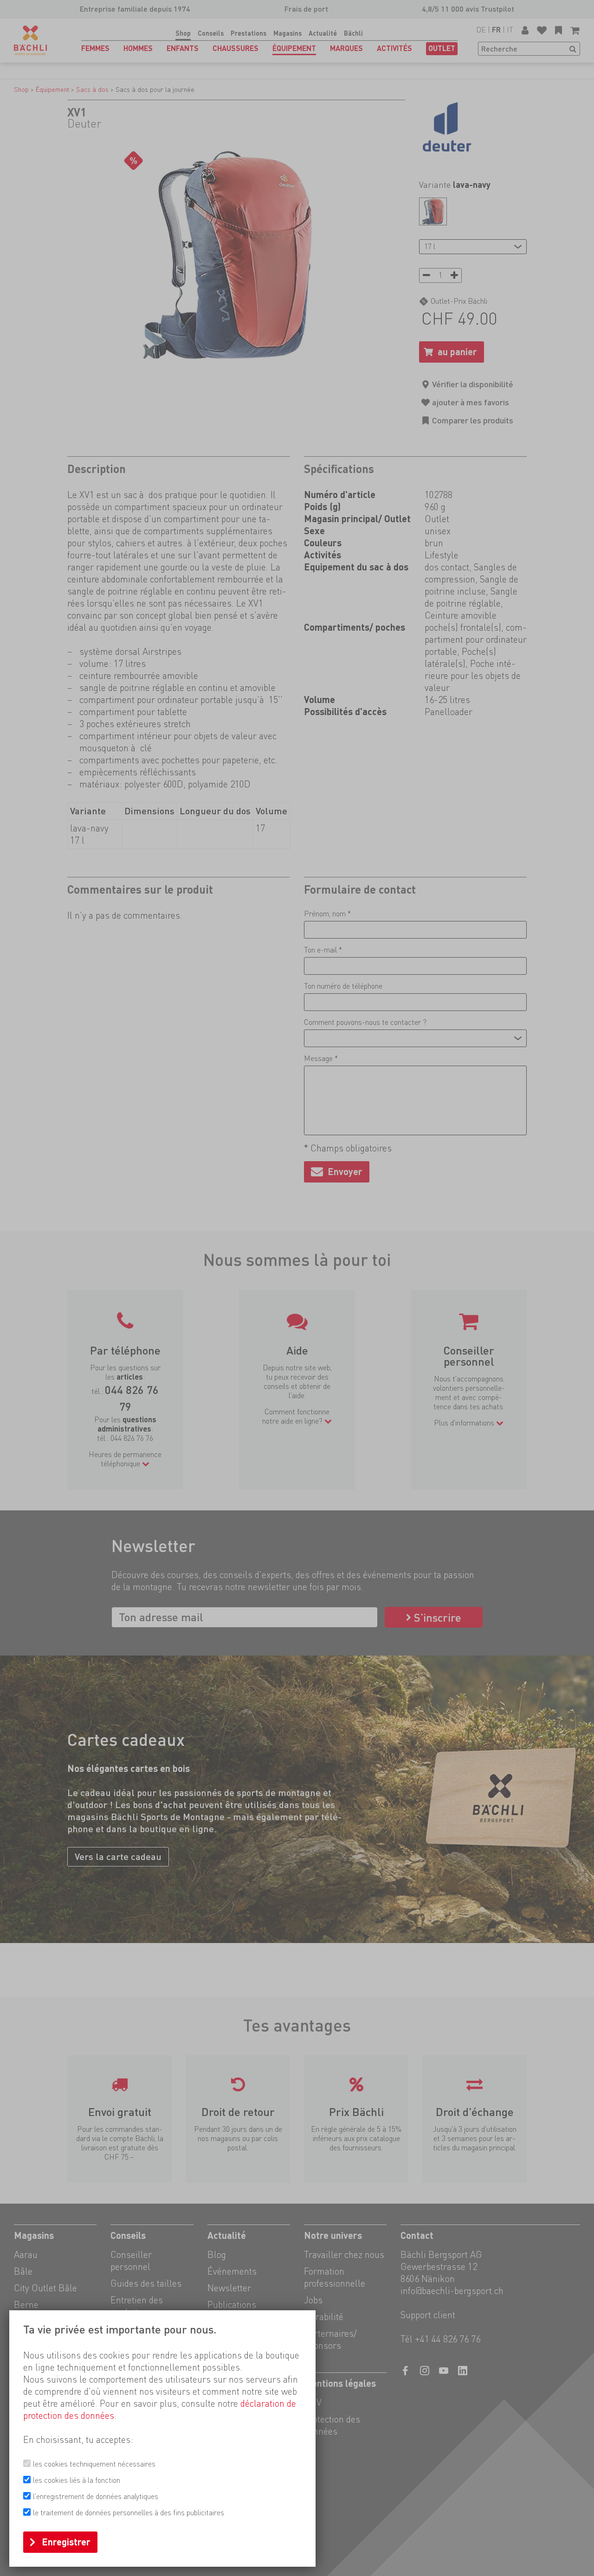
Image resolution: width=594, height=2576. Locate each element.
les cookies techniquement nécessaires (94, 2464)
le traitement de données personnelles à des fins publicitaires (129, 2513)
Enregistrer (66, 2542)
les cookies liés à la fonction (77, 2480)
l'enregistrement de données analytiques (96, 2496)
